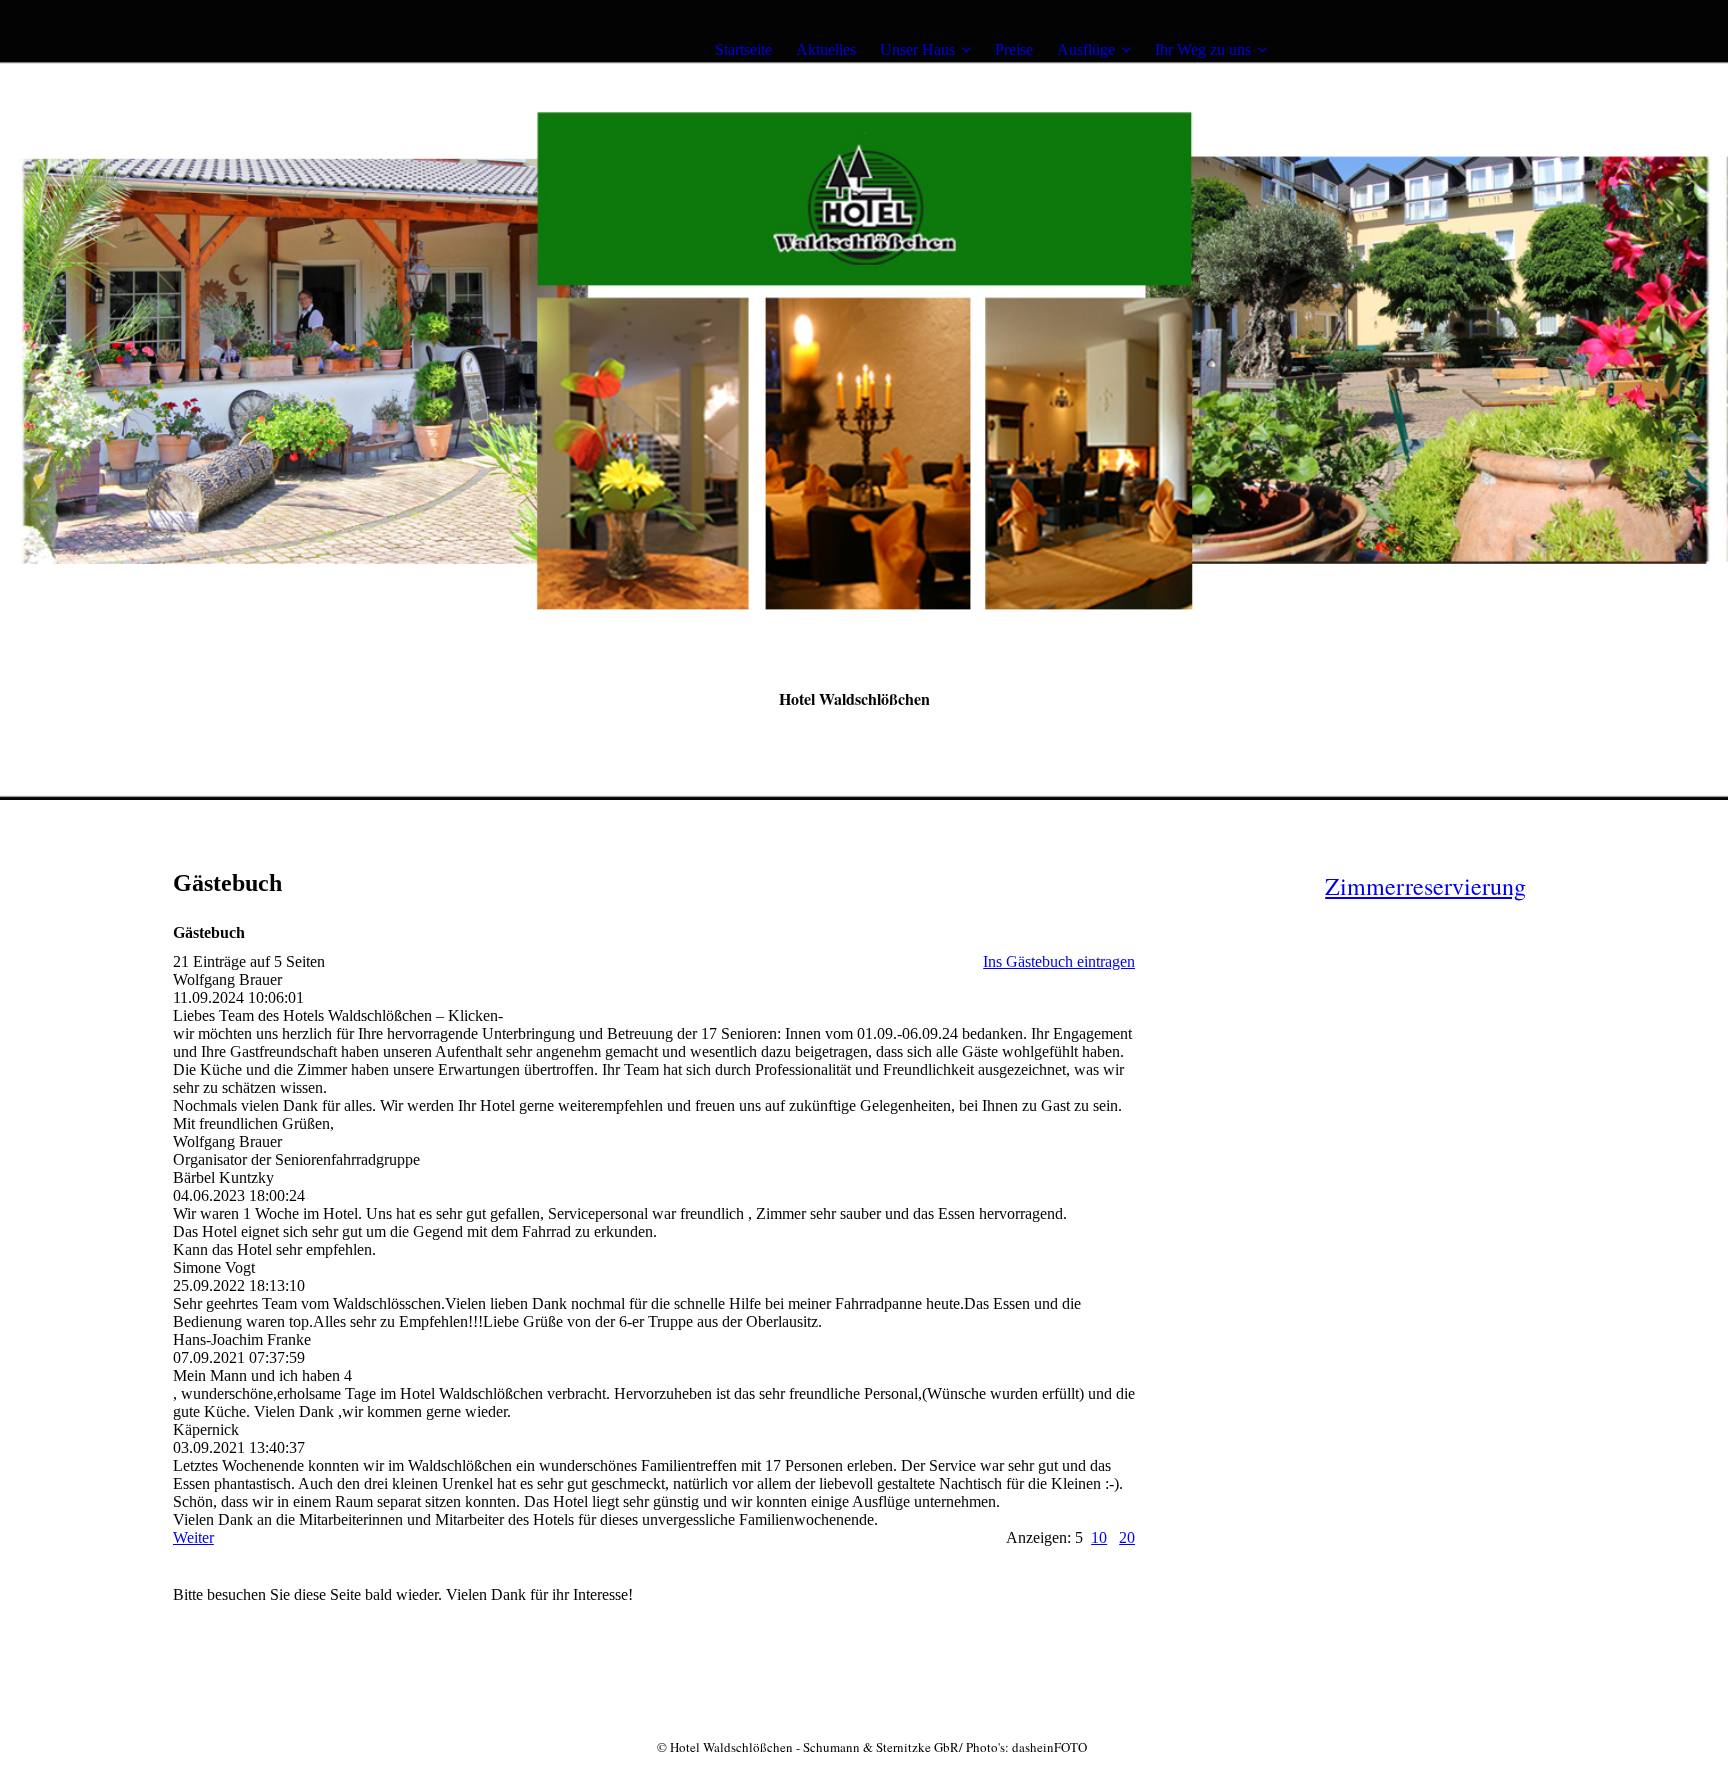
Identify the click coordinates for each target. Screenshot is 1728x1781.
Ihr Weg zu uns (1203, 49)
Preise (1014, 49)
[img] (298, 50)
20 (1127, 1537)
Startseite (743, 49)
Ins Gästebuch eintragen (1059, 961)
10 (1099, 1537)
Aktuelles (826, 49)
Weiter (193, 1537)
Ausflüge (1086, 49)
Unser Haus (917, 49)
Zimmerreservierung (1425, 886)
